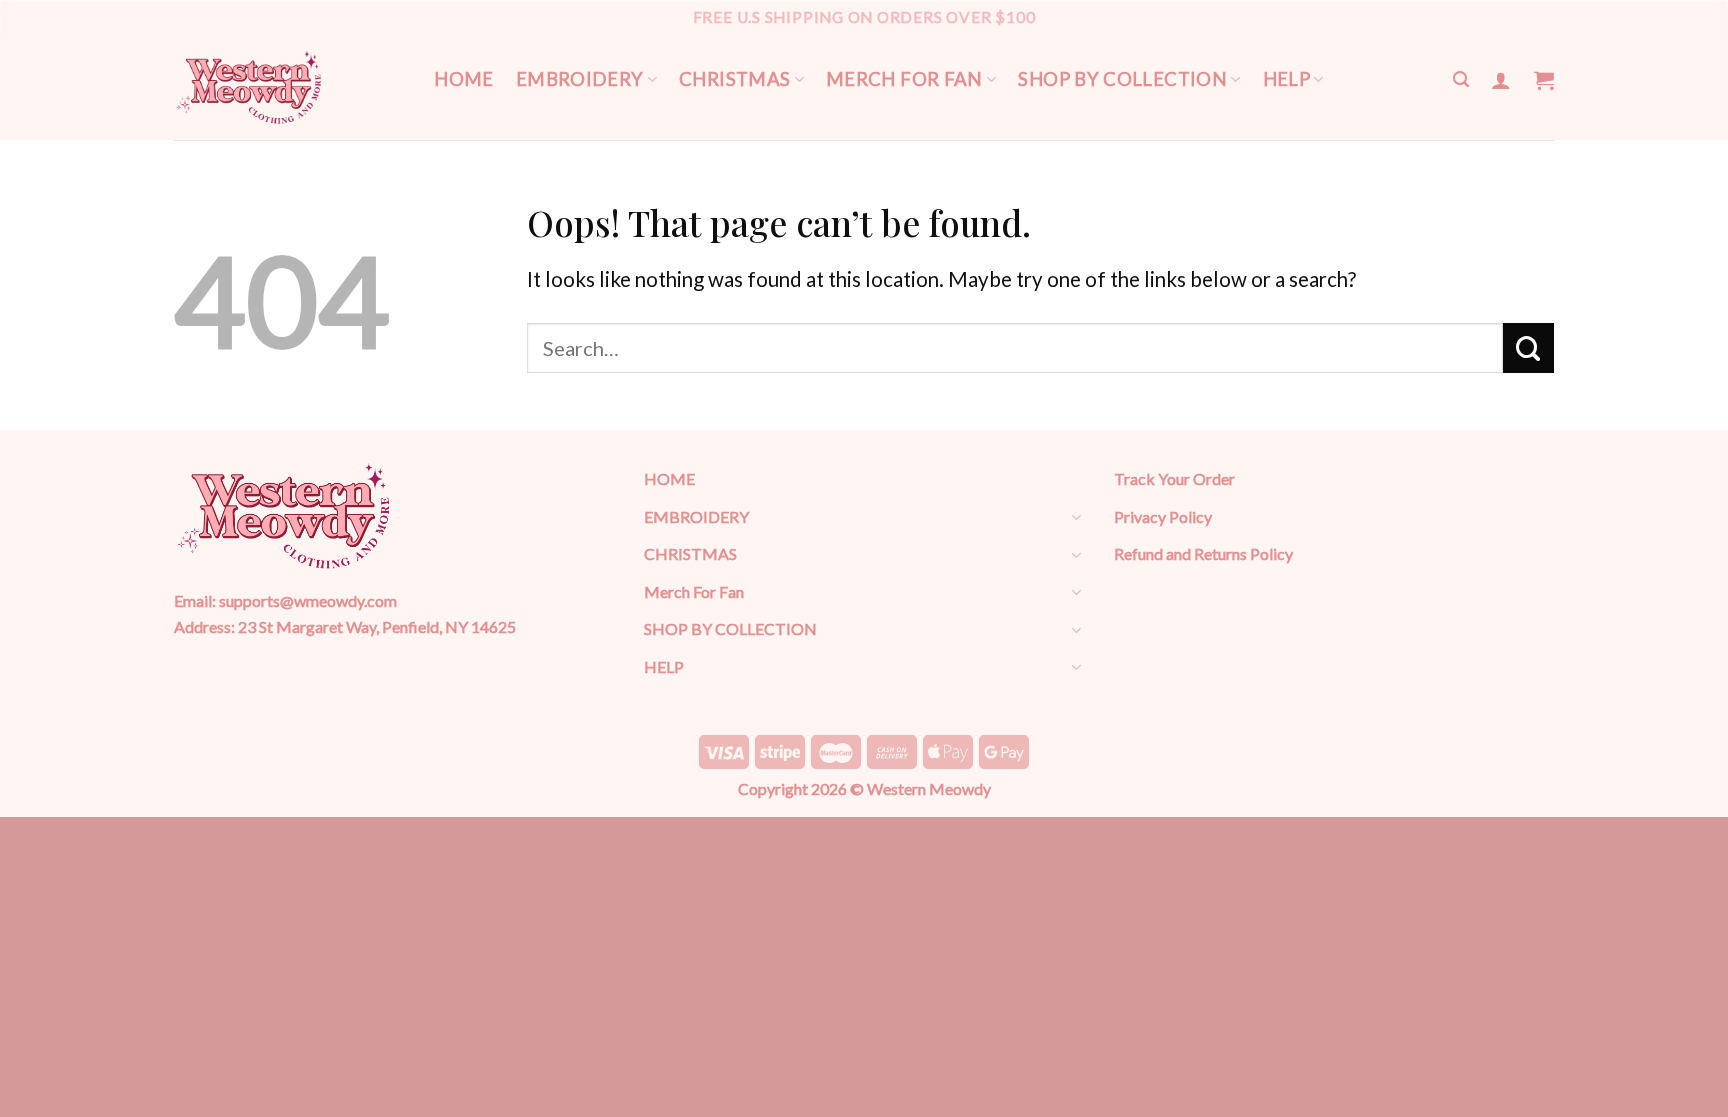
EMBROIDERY (580, 79)
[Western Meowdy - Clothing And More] (249, 87)
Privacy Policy (1163, 516)
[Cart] (1544, 80)
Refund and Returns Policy (1203, 553)
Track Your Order (1174, 478)
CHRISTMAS (734, 79)
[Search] (1461, 79)
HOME (464, 79)
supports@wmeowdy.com (308, 600)
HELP (1287, 79)
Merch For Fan (904, 79)
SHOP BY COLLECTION (1122, 79)
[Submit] (1528, 348)
